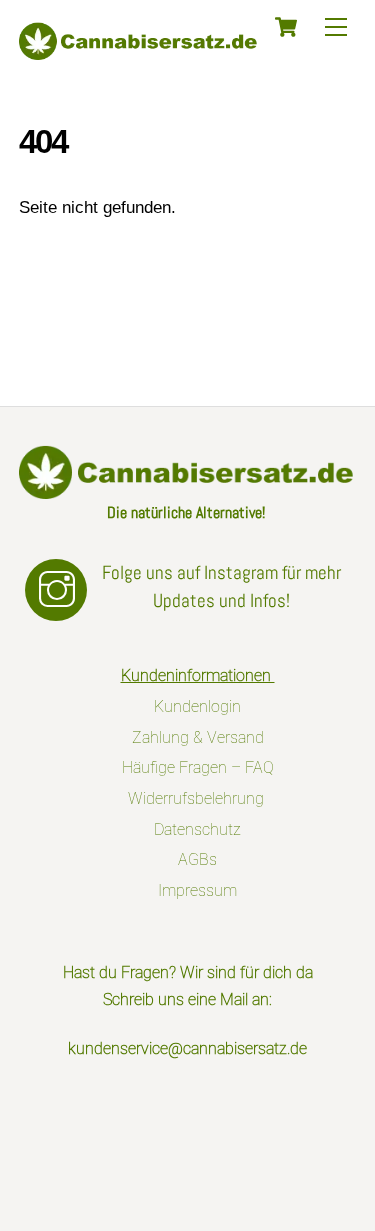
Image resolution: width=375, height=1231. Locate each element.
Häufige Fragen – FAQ (198, 767)
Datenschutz (197, 829)
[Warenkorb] (286, 27)
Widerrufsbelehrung (198, 798)
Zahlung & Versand (198, 737)
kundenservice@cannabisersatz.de (187, 1048)
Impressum (197, 890)
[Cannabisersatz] (139, 51)
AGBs (197, 859)
